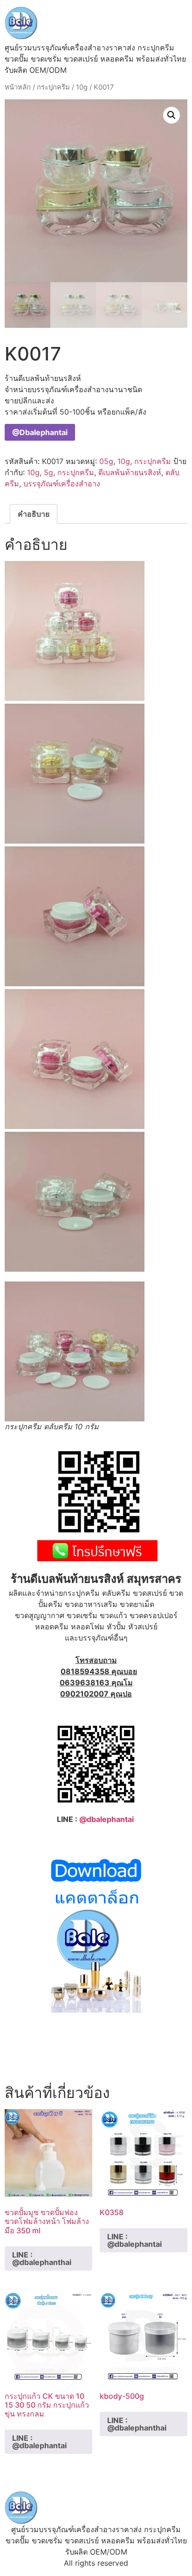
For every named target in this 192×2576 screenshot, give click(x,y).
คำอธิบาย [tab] (34, 514)
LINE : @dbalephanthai (42, 2258)
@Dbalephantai (40, 432)
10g (82, 87)
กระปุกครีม (53, 87)
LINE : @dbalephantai (134, 2240)
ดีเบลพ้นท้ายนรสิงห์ (130, 472)
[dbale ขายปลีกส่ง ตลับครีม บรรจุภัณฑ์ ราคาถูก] (96, 2010)
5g (48, 472)
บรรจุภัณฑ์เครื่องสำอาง (62, 484)
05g (106, 461)
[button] (171, 115)
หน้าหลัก (18, 87)
